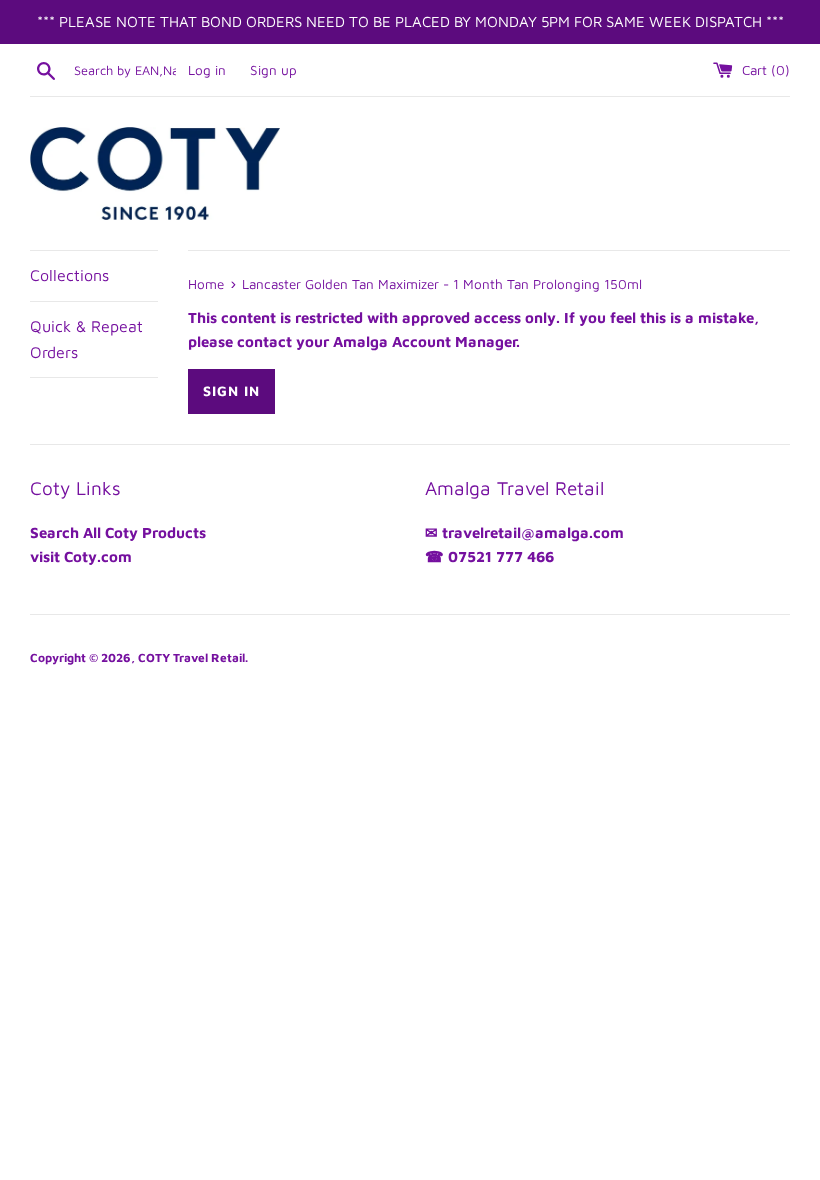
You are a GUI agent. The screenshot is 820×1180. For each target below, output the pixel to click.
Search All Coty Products (118, 532)
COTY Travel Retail (191, 657)
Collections (69, 275)
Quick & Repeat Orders (86, 339)
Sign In (231, 390)
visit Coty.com (81, 556)
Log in (207, 70)
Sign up (273, 70)
